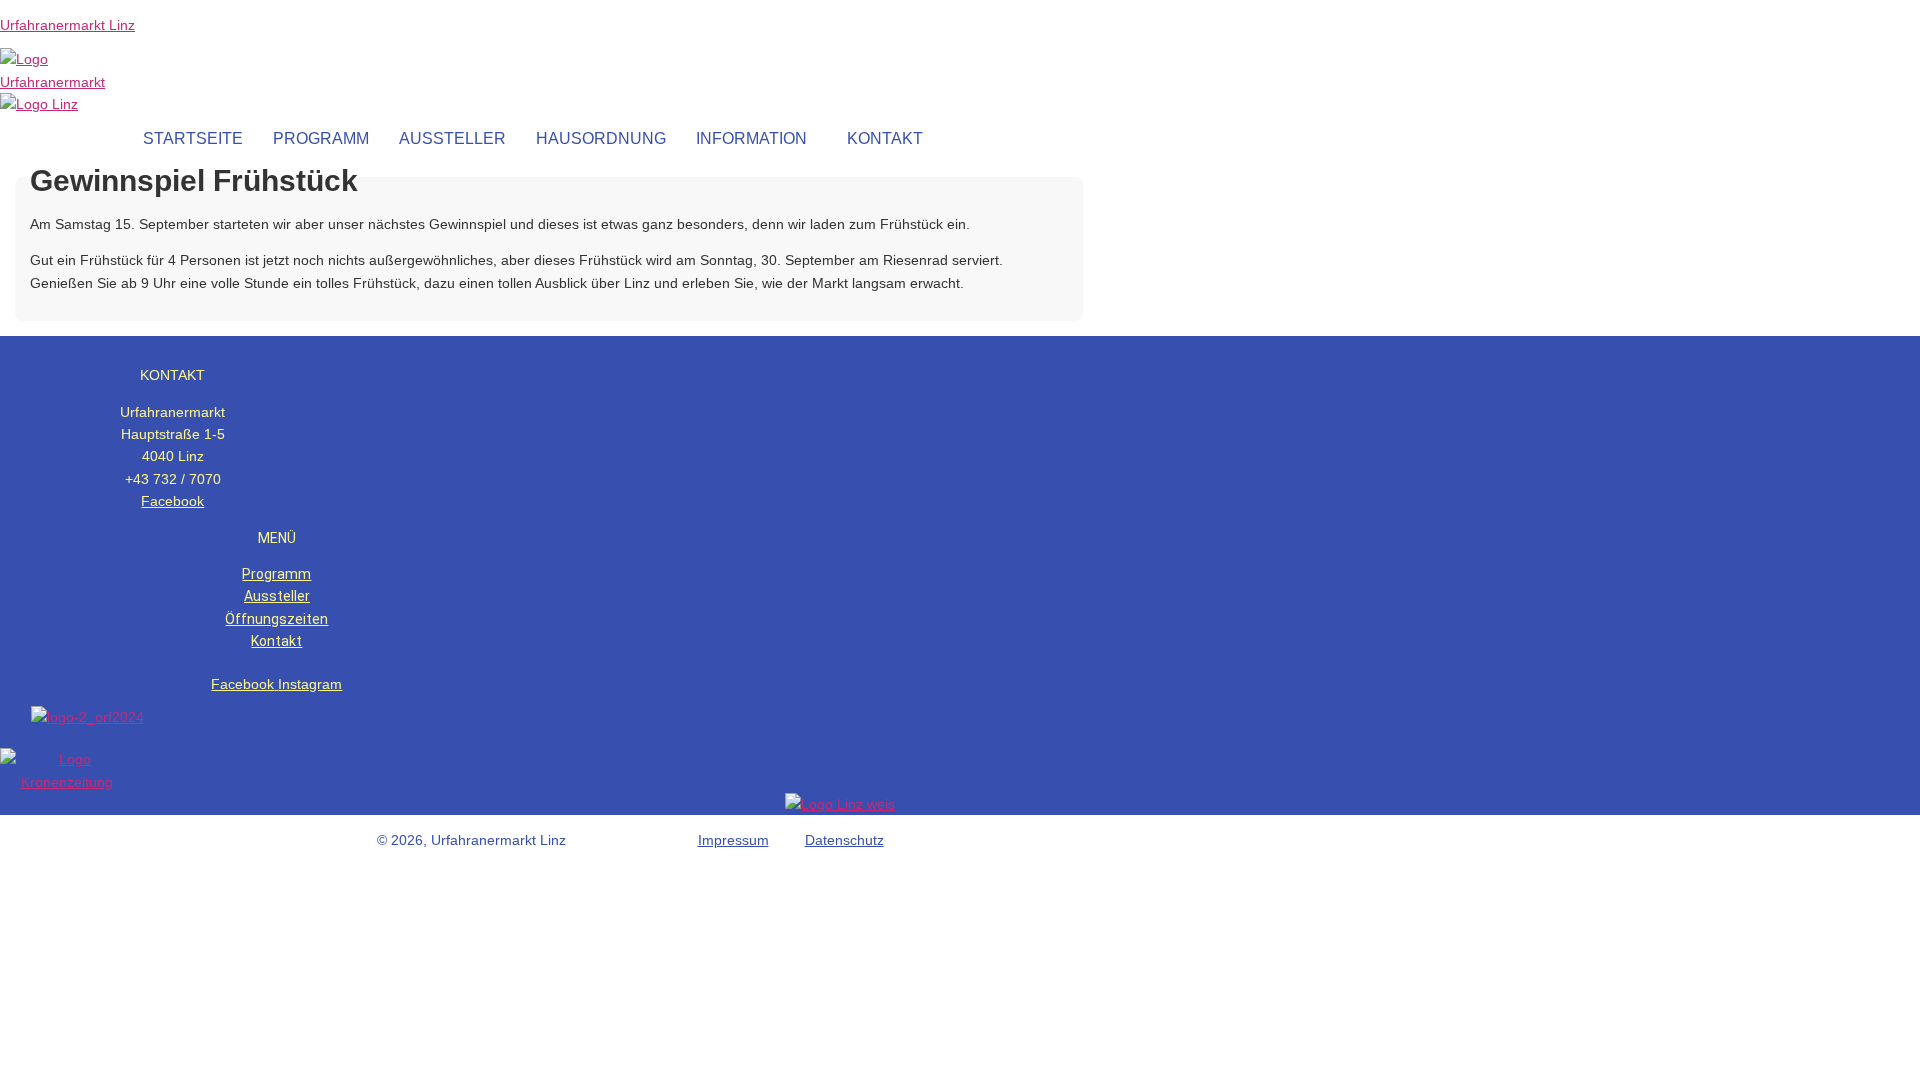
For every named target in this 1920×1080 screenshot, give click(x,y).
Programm (276, 574)
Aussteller (277, 596)
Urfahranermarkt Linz (67, 25)
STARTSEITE (193, 138)
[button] (756, 139)
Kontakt (276, 641)
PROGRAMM (321, 138)
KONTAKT (885, 138)
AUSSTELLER (452, 138)
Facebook (172, 501)
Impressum (733, 840)
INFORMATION (751, 138)
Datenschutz (844, 840)
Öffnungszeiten (276, 619)
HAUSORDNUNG (601, 138)
